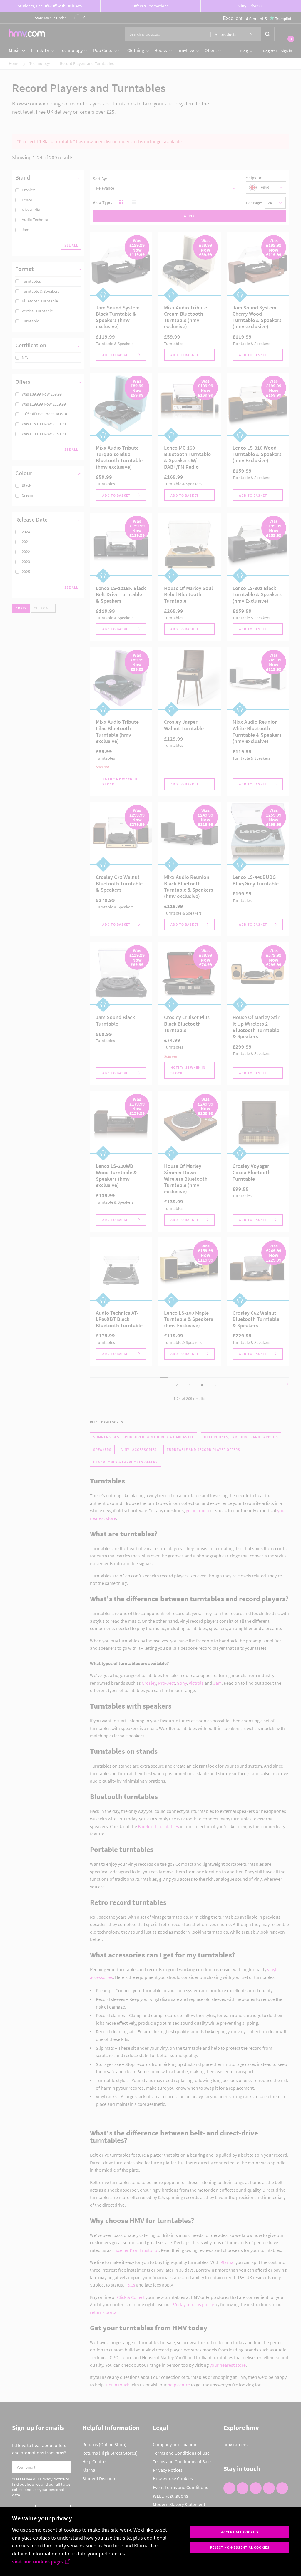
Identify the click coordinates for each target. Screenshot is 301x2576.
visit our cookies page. (38, 2561)
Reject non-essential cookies (240, 2547)
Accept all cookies (240, 2532)
